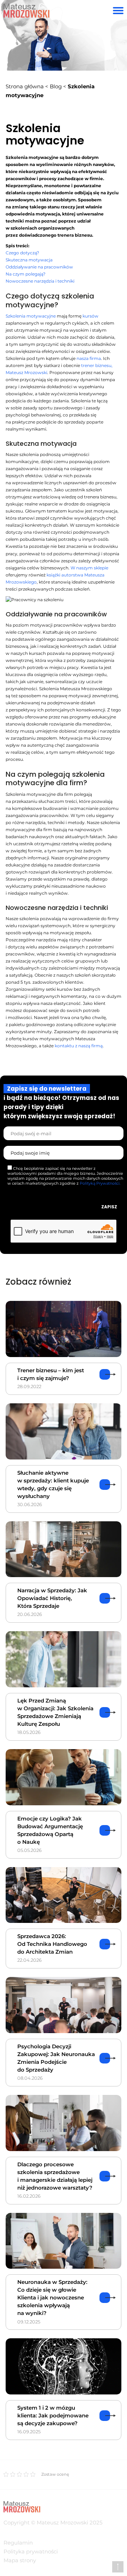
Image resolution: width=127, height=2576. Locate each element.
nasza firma (89, 358)
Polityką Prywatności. (100, 1183)
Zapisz (109, 1207)
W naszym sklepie (89, 568)
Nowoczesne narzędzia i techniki (40, 281)
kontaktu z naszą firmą (79, 1046)
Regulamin (18, 2543)
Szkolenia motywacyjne (31, 316)
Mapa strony (20, 2560)
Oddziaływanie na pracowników (39, 267)
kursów (90, 316)
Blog (56, 86)
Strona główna (25, 86)
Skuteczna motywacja (29, 260)
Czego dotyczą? (22, 253)
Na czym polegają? (26, 274)
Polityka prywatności (31, 2551)
